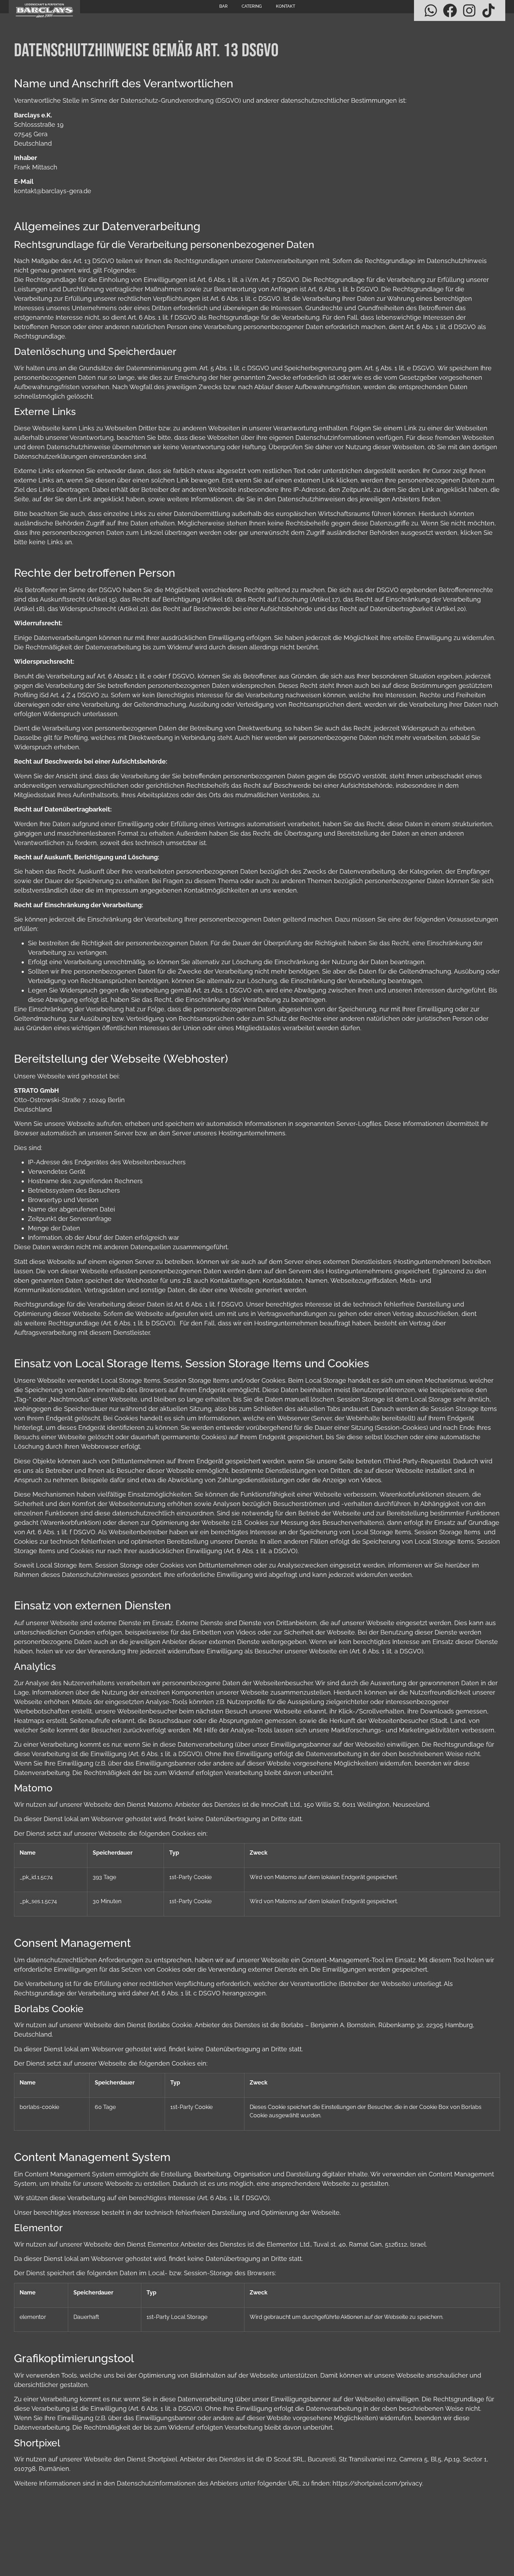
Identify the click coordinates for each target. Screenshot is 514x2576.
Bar (223, 6)
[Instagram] (469, 10)
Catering (252, 6)
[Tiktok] (488, 10)
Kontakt (285, 6)
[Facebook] (450, 10)
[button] (15, 2561)
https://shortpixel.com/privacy (377, 2483)
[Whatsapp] (431, 10)
